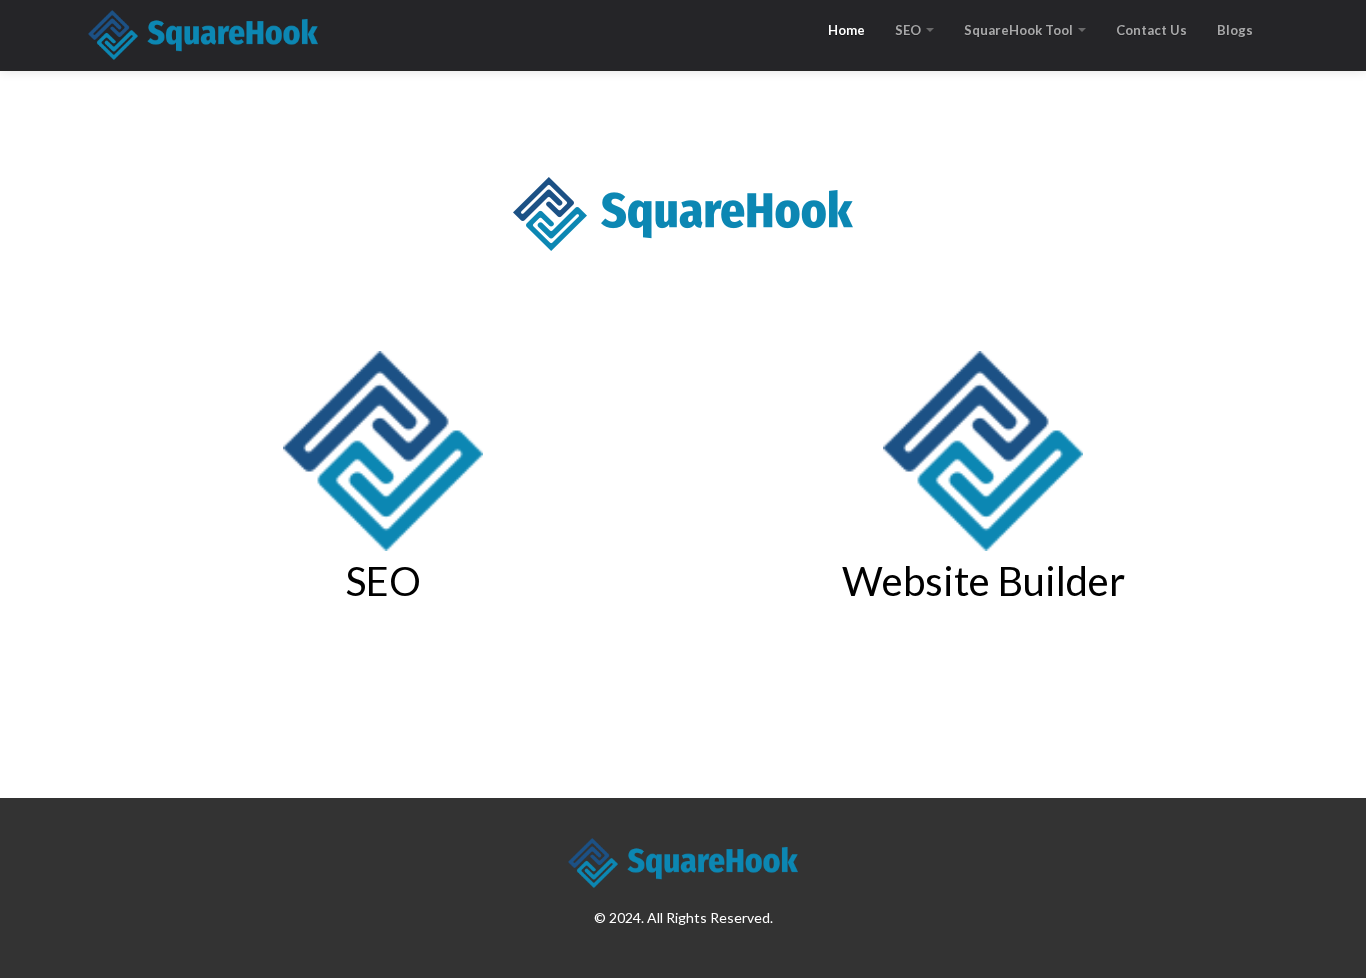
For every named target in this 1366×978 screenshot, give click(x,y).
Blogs (1235, 30)
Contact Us (1151, 30)
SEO (909, 30)
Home (846, 30)
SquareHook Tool (1020, 30)
